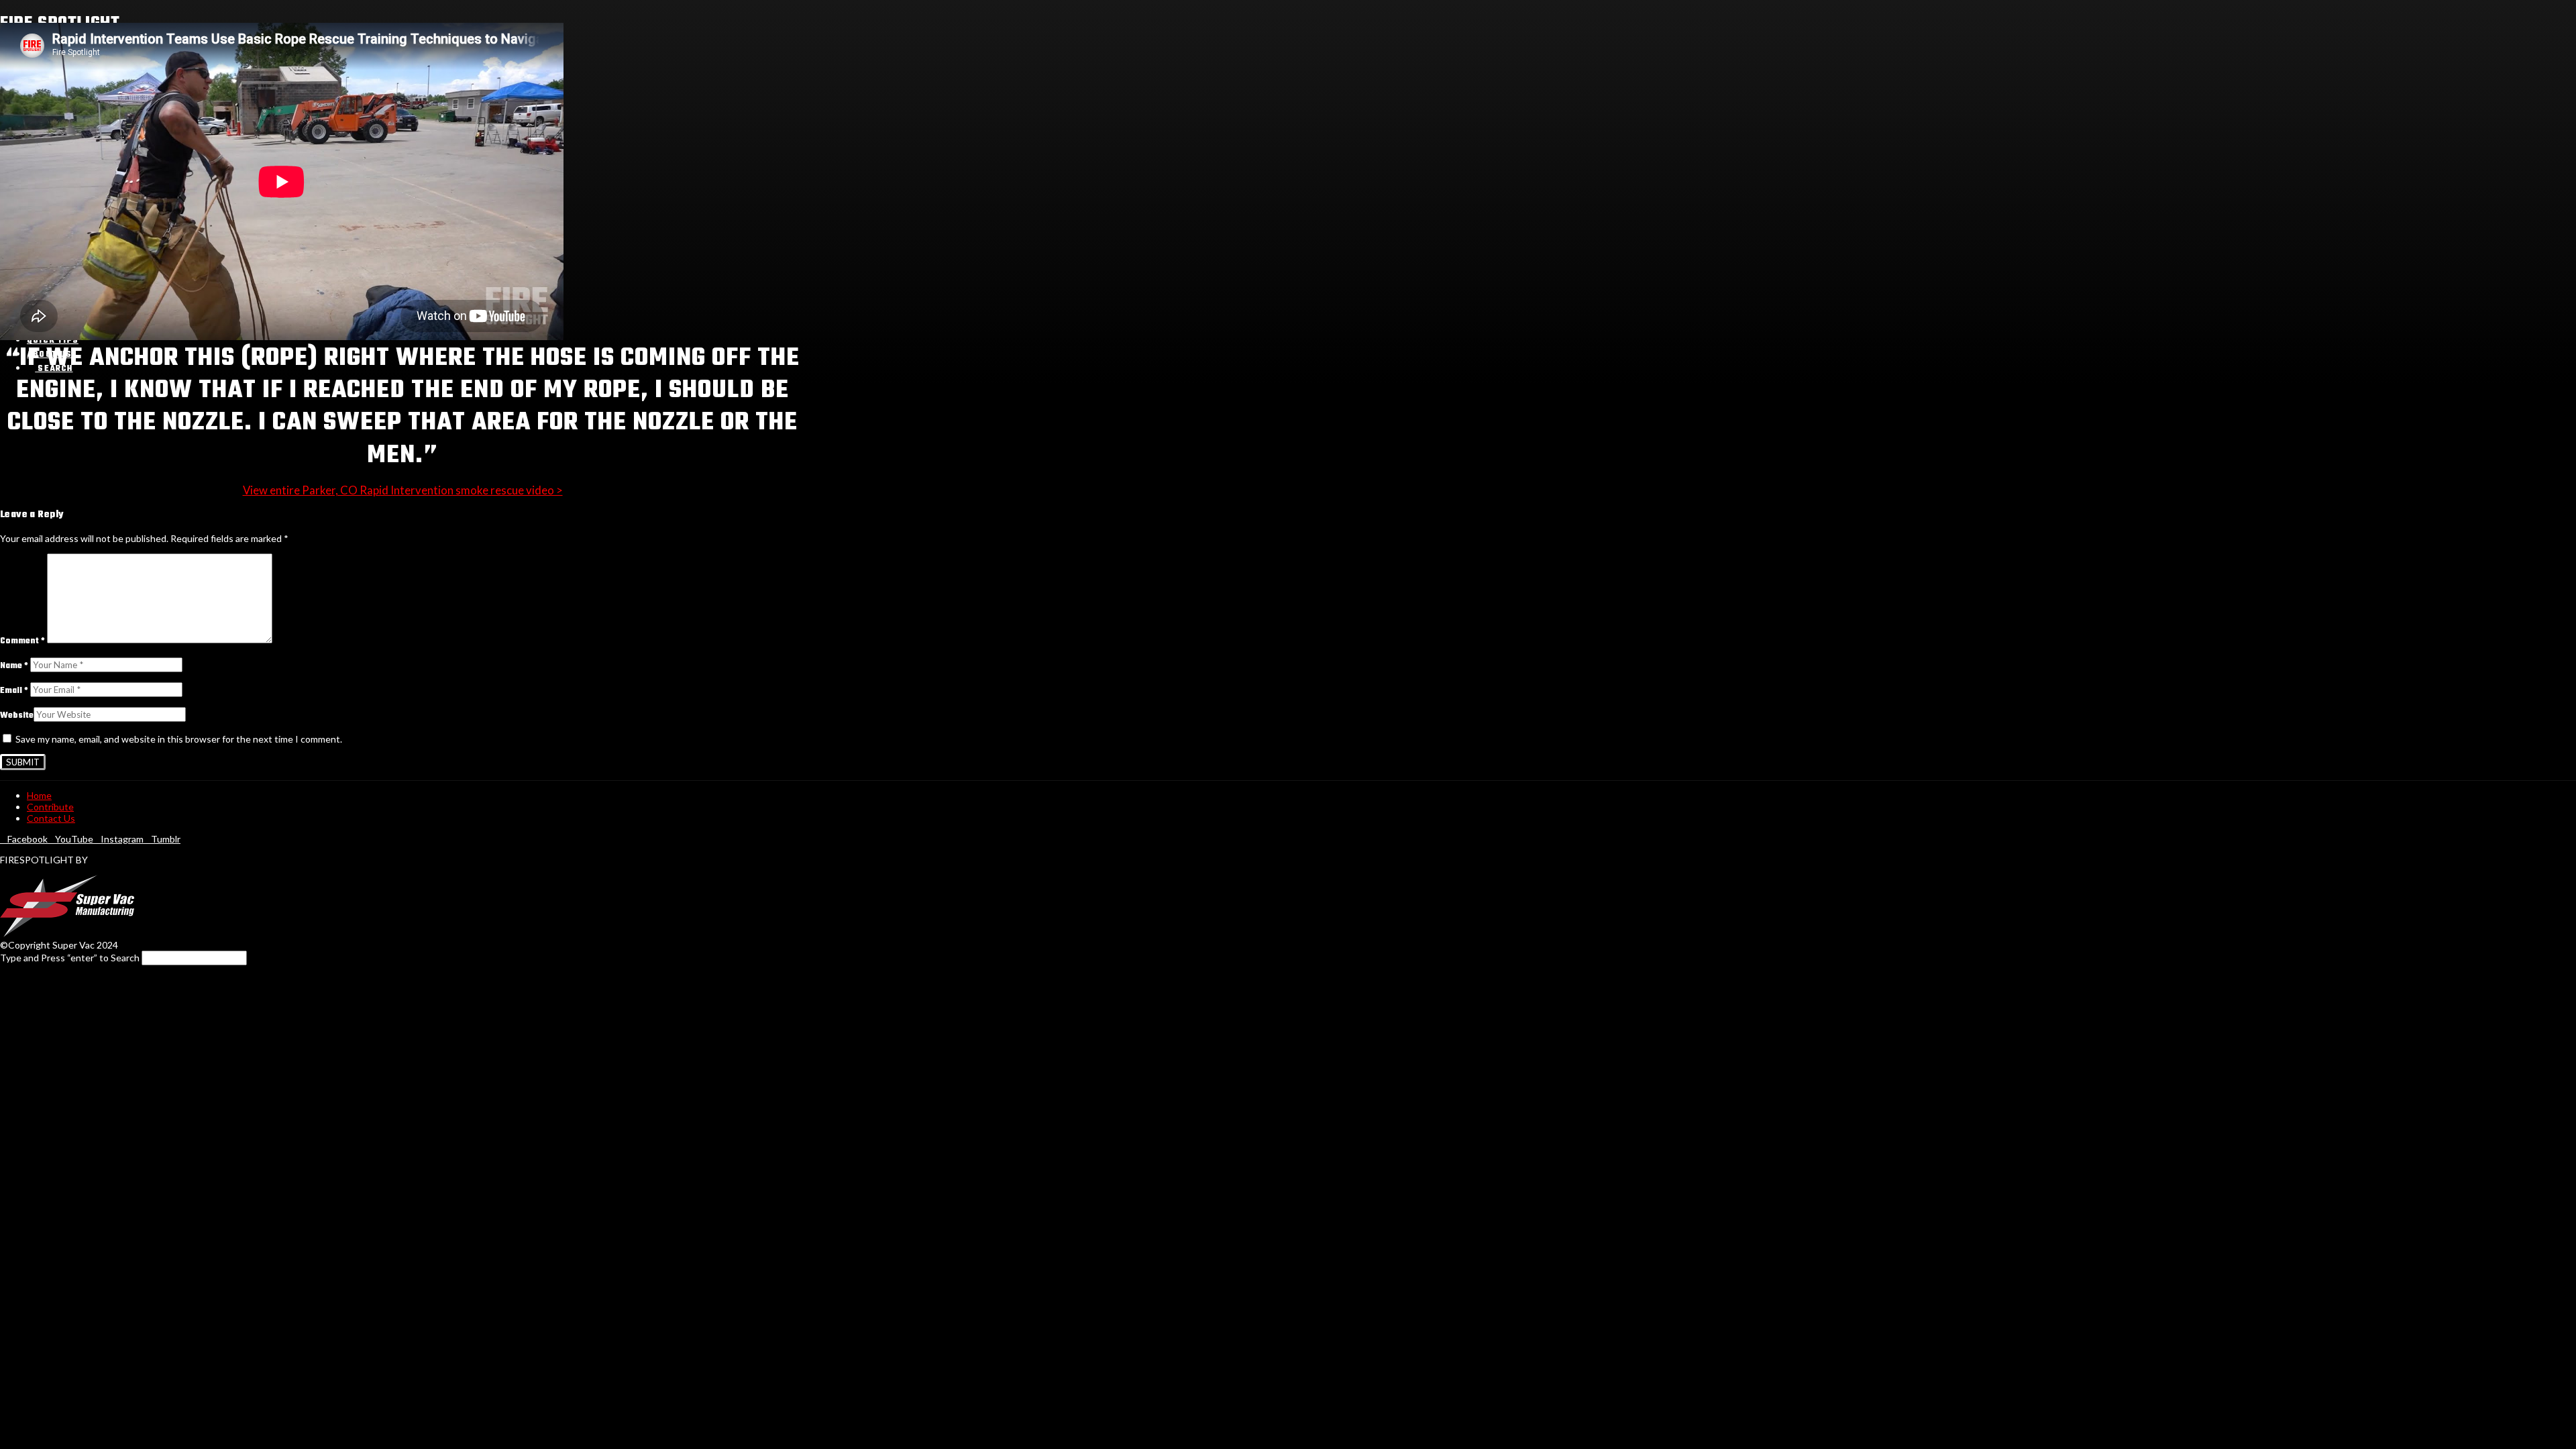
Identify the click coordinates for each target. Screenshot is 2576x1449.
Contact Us (51, 818)
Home (39, 795)
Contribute (50, 807)
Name (14, 666)
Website (17, 716)
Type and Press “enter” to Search (70, 958)
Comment (22, 641)
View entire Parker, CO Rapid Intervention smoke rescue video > (403, 490)
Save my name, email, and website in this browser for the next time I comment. (179, 739)
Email (14, 691)
